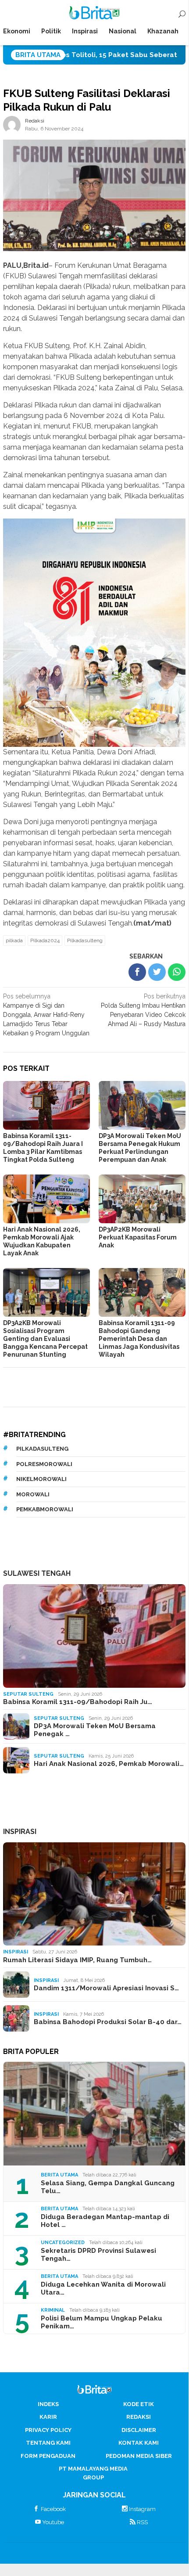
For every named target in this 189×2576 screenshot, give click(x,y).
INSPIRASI (20, 1832)
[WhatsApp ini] (177, 972)
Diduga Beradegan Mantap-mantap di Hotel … (105, 2221)
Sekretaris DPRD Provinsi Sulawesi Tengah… (98, 2255)
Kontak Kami (139, 2443)
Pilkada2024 (45, 940)
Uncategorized (63, 2243)
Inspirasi (16, 1952)
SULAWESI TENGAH (37, 1573)
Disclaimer (139, 2430)
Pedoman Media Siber (139, 2456)
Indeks (48, 2404)
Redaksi (139, 2417)
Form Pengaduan (48, 2456)
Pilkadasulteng (85, 940)
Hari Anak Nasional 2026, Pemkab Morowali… (109, 1764)
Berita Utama (59, 2175)
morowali (33, 1494)
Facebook (53, 2509)
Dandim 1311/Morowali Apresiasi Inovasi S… (106, 1988)
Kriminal (53, 2310)
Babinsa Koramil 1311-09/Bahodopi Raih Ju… (78, 1702)
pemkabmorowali (45, 1509)
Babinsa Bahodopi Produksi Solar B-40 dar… (108, 2022)
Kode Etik (139, 2404)
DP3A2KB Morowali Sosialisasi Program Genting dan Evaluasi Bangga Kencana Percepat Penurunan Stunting (45, 1339)
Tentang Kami (48, 2443)
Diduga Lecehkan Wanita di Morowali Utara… (103, 2288)
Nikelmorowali (41, 1479)
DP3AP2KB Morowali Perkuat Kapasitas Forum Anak (138, 1237)
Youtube (53, 2522)
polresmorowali (44, 1464)
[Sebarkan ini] (137, 972)
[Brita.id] (94, 14)
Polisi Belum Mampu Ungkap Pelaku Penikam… (102, 2322)
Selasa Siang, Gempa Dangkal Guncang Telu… (108, 2187)
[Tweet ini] (157, 972)
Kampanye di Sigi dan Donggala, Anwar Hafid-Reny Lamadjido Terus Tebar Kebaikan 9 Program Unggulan (46, 1015)
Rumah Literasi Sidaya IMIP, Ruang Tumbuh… (77, 1960)
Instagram (142, 2509)
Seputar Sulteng (28, 1694)
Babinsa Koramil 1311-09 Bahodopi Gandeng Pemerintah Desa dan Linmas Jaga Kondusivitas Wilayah (139, 1339)
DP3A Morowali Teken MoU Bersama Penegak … (95, 1730)
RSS (142, 2522)
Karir (48, 2417)
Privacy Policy (48, 2430)
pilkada (14, 940)
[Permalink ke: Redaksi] (12, 124)
